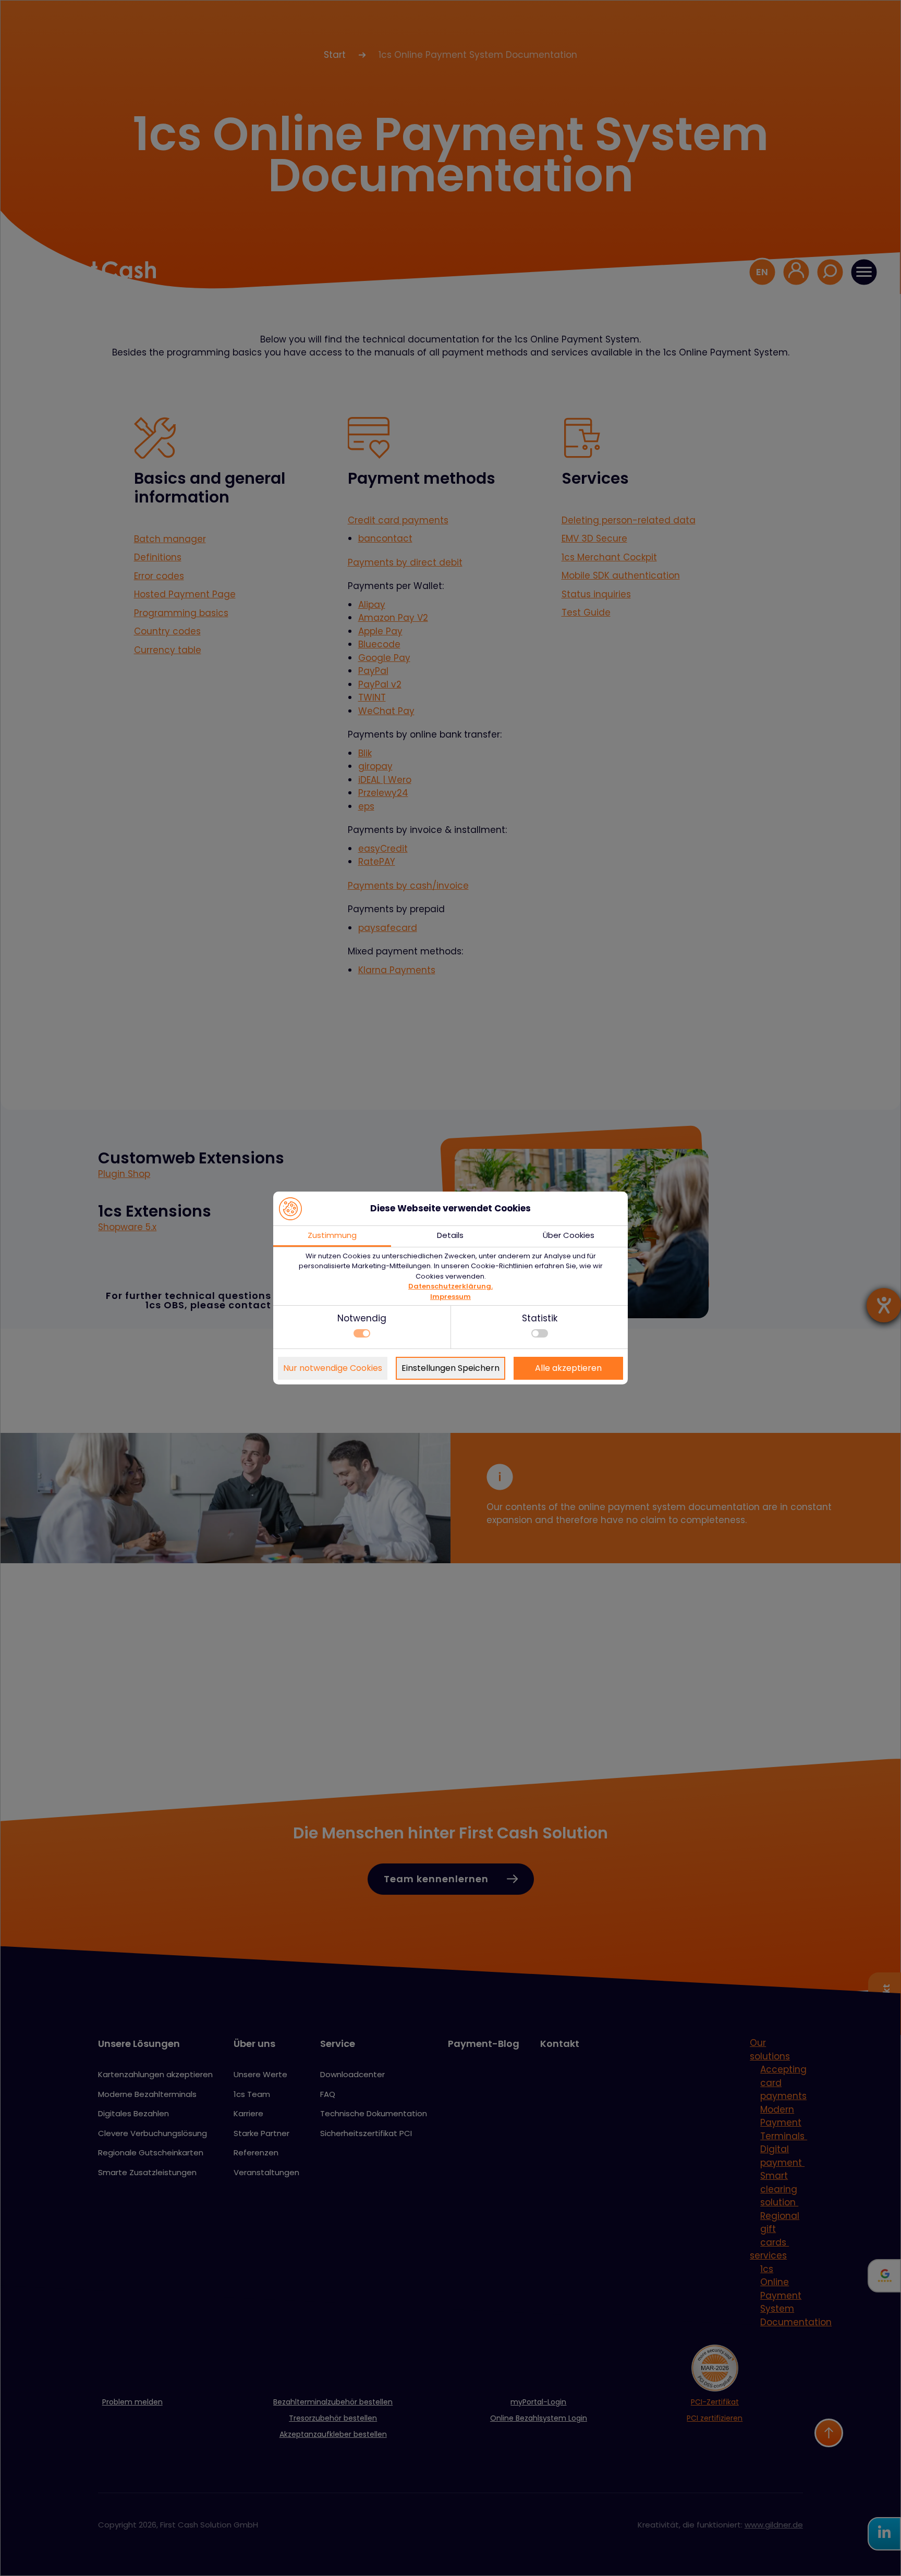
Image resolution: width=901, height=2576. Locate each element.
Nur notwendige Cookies (333, 1368)
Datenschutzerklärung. (451, 1286)
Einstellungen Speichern (451, 1368)
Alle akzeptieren (568, 1368)
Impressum (451, 1297)
